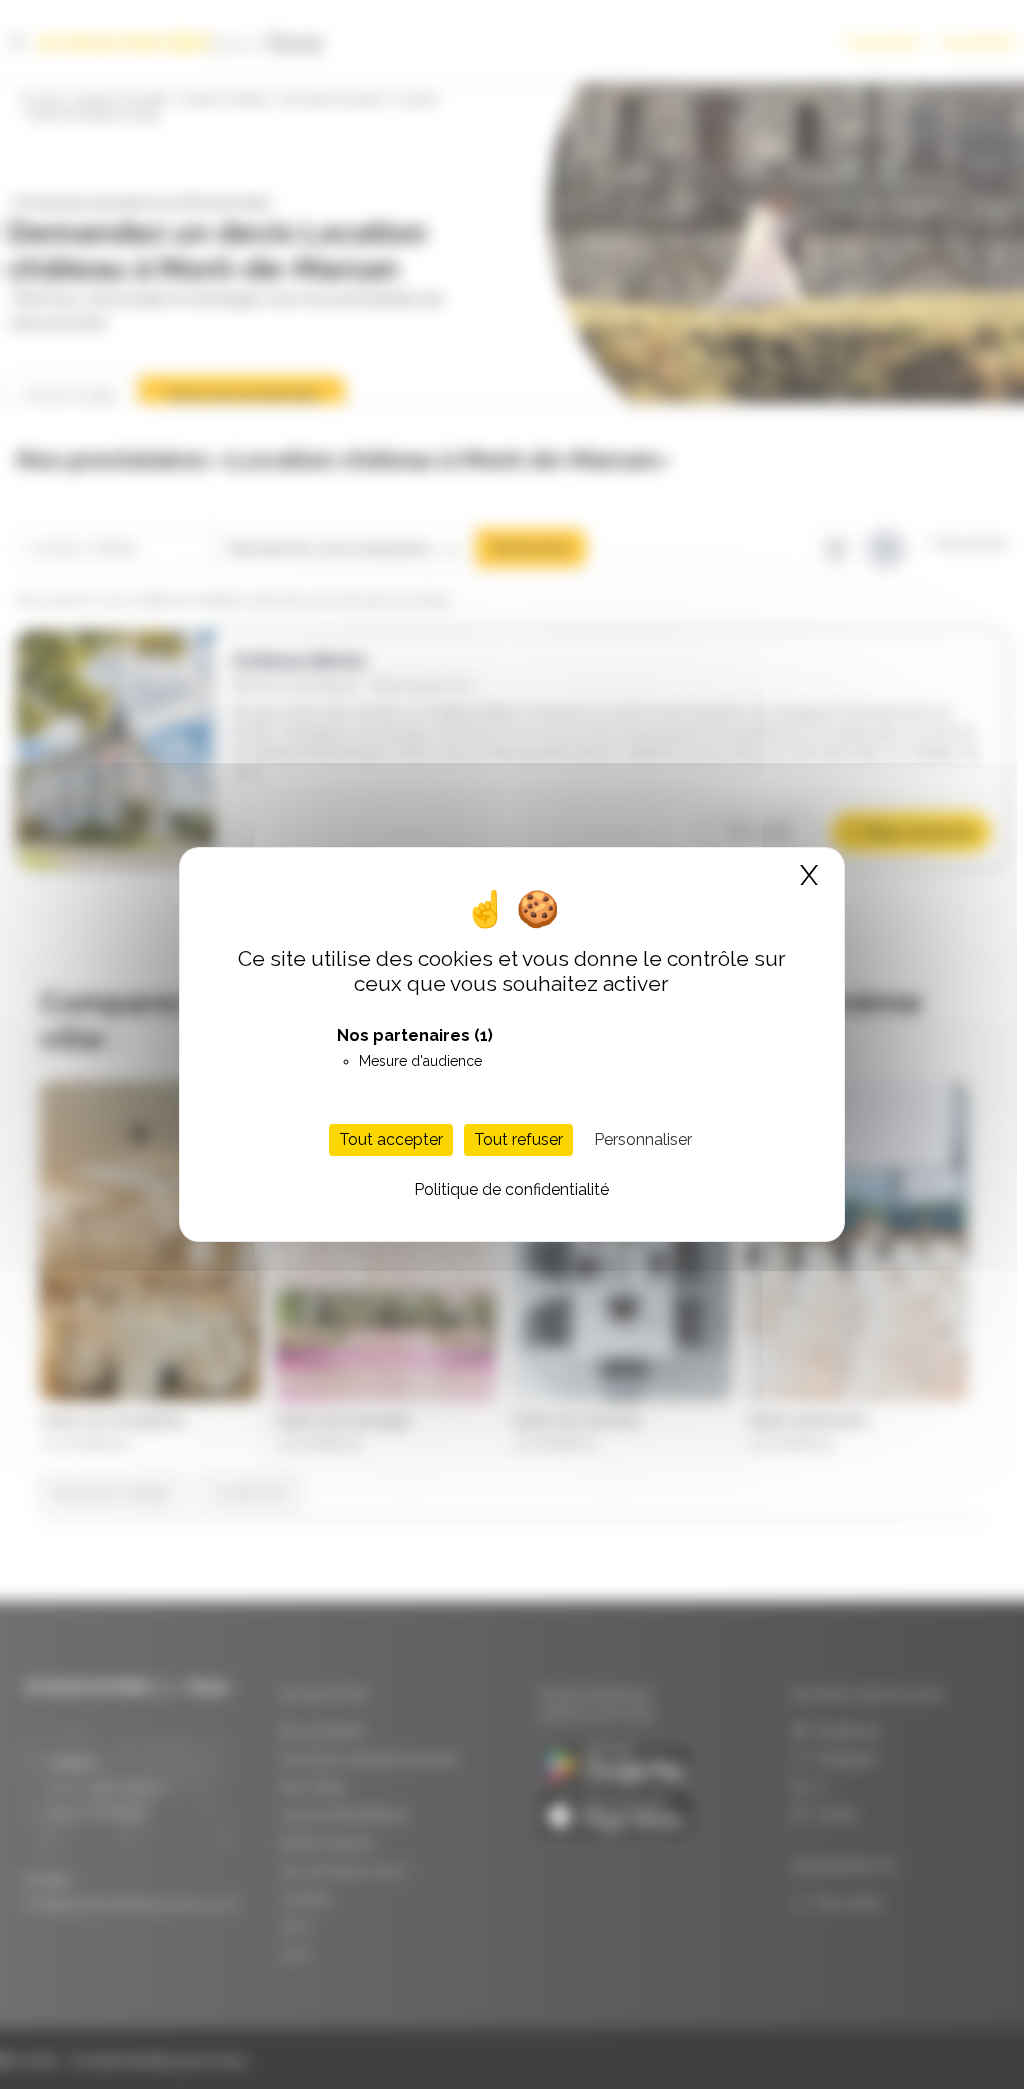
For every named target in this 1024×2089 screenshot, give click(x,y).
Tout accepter (391, 1139)
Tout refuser (518, 1139)
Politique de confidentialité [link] (511, 1189)
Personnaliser (643, 1139)
